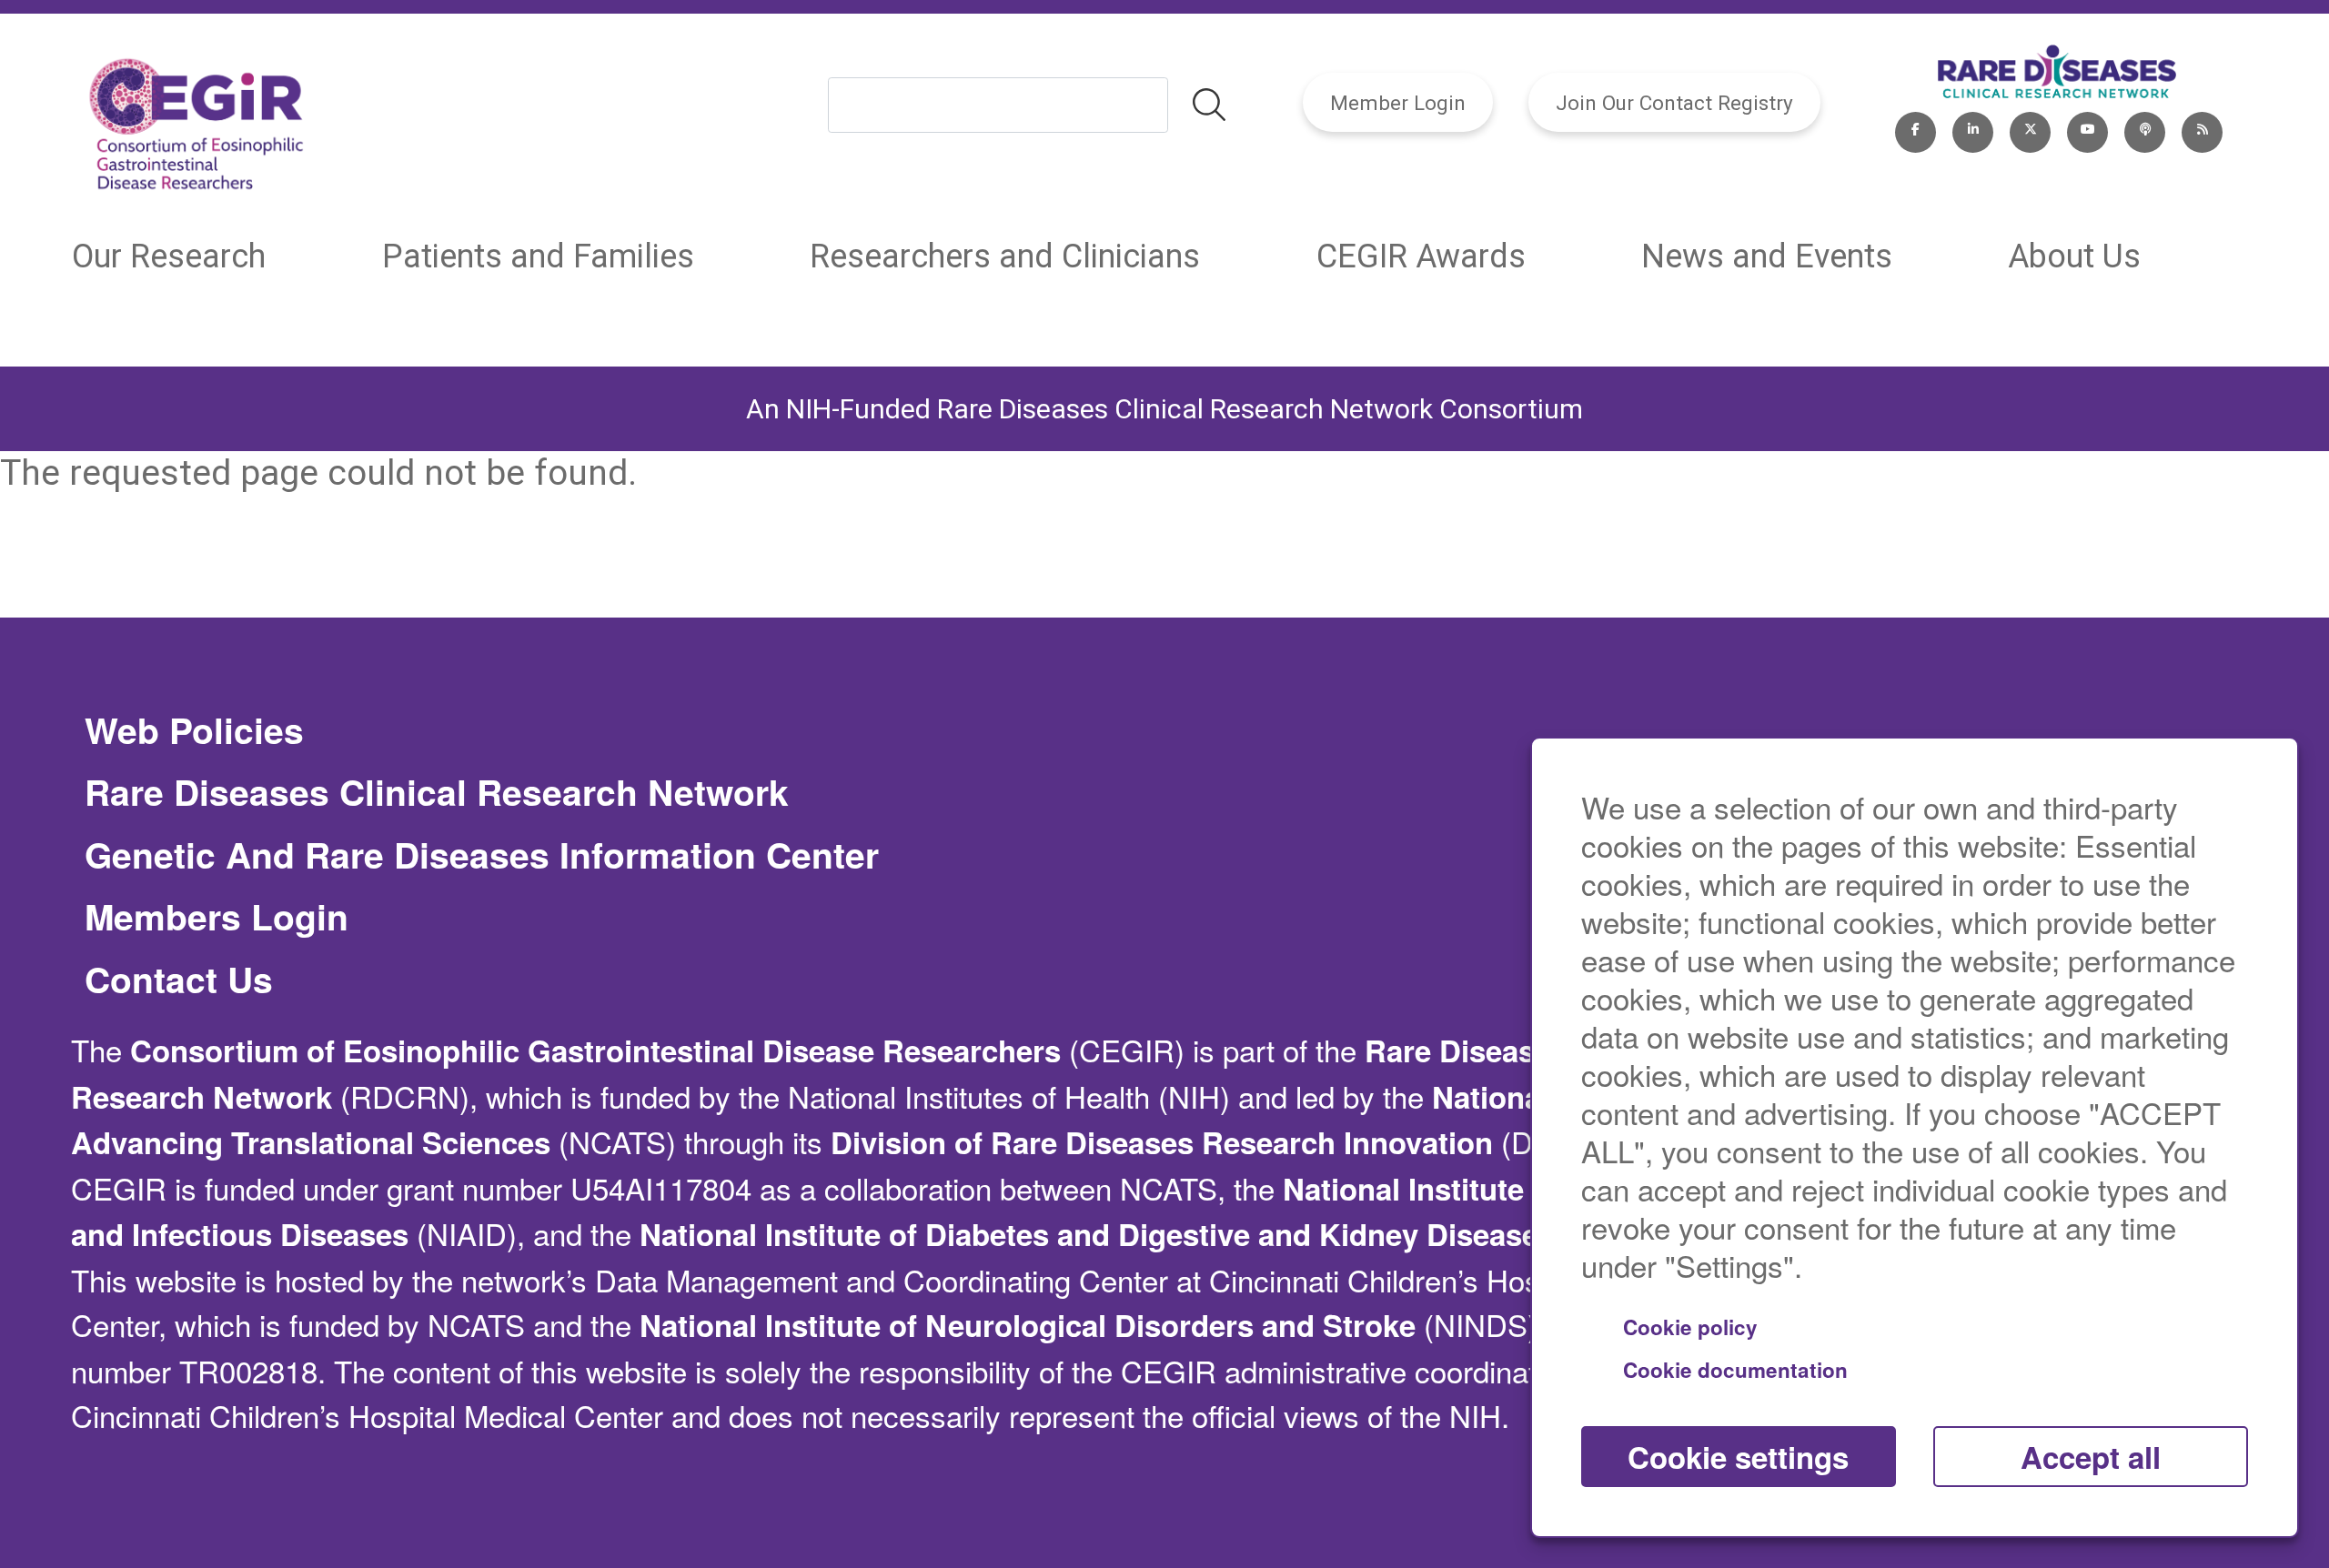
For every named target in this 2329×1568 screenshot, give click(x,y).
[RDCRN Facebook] (1916, 128)
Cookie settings (1738, 1457)
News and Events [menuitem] (1767, 256)
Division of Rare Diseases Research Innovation (1162, 1142)
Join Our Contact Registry (1674, 103)
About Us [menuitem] (2074, 256)
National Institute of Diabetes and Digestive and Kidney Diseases (1097, 1234)
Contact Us (179, 980)
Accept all (2091, 1457)
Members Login (217, 917)
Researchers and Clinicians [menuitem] (1005, 256)
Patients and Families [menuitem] (538, 256)
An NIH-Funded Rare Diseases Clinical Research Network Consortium (1164, 409)
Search (1209, 106)
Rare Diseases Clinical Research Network (437, 792)
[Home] (197, 128)
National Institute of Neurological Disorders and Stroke (1028, 1325)
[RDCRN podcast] (2145, 128)
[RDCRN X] (2030, 128)
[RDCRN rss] (2202, 128)
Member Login (1398, 103)
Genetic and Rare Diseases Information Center (482, 855)
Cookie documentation (1735, 1370)
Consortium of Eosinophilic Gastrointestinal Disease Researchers (595, 1050)
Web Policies (194, 730)
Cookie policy (1690, 1327)
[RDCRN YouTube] (2087, 128)
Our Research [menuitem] (169, 256)
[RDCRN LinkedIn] (1973, 128)
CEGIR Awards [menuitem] (1421, 256)
